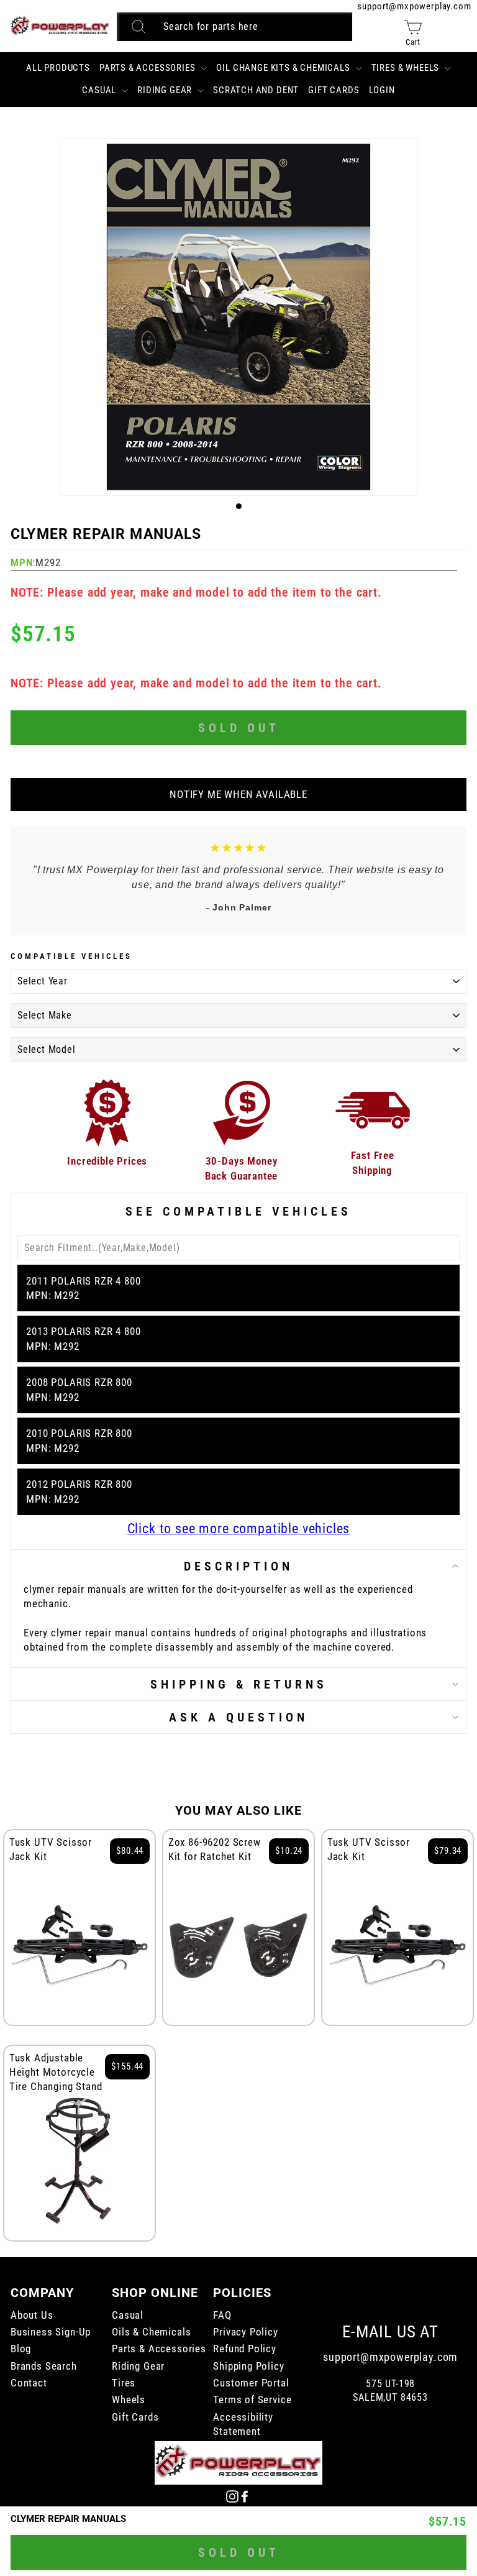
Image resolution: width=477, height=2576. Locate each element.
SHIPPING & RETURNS (239, 1684)
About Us (32, 2315)
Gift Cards (334, 90)
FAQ (222, 2315)
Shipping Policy (248, 2366)
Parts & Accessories (149, 68)
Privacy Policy (246, 2332)
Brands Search (44, 2366)
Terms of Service (252, 2400)
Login (382, 90)
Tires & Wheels (407, 68)
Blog (21, 2349)
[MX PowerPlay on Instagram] (232, 2496)
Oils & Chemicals (151, 2332)
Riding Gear (166, 90)
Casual (100, 90)
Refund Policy (245, 2349)
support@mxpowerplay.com (414, 6)
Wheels (129, 2400)
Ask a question (238, 1717)
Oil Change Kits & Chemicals (284, 68)
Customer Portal (251, 2383)
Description (238, 1566)
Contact (29, 2383)
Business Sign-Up (51, 2332)
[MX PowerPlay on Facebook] (245, 2496)
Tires (124, 2383)
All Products (58, 68)
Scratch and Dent (256, 90)
